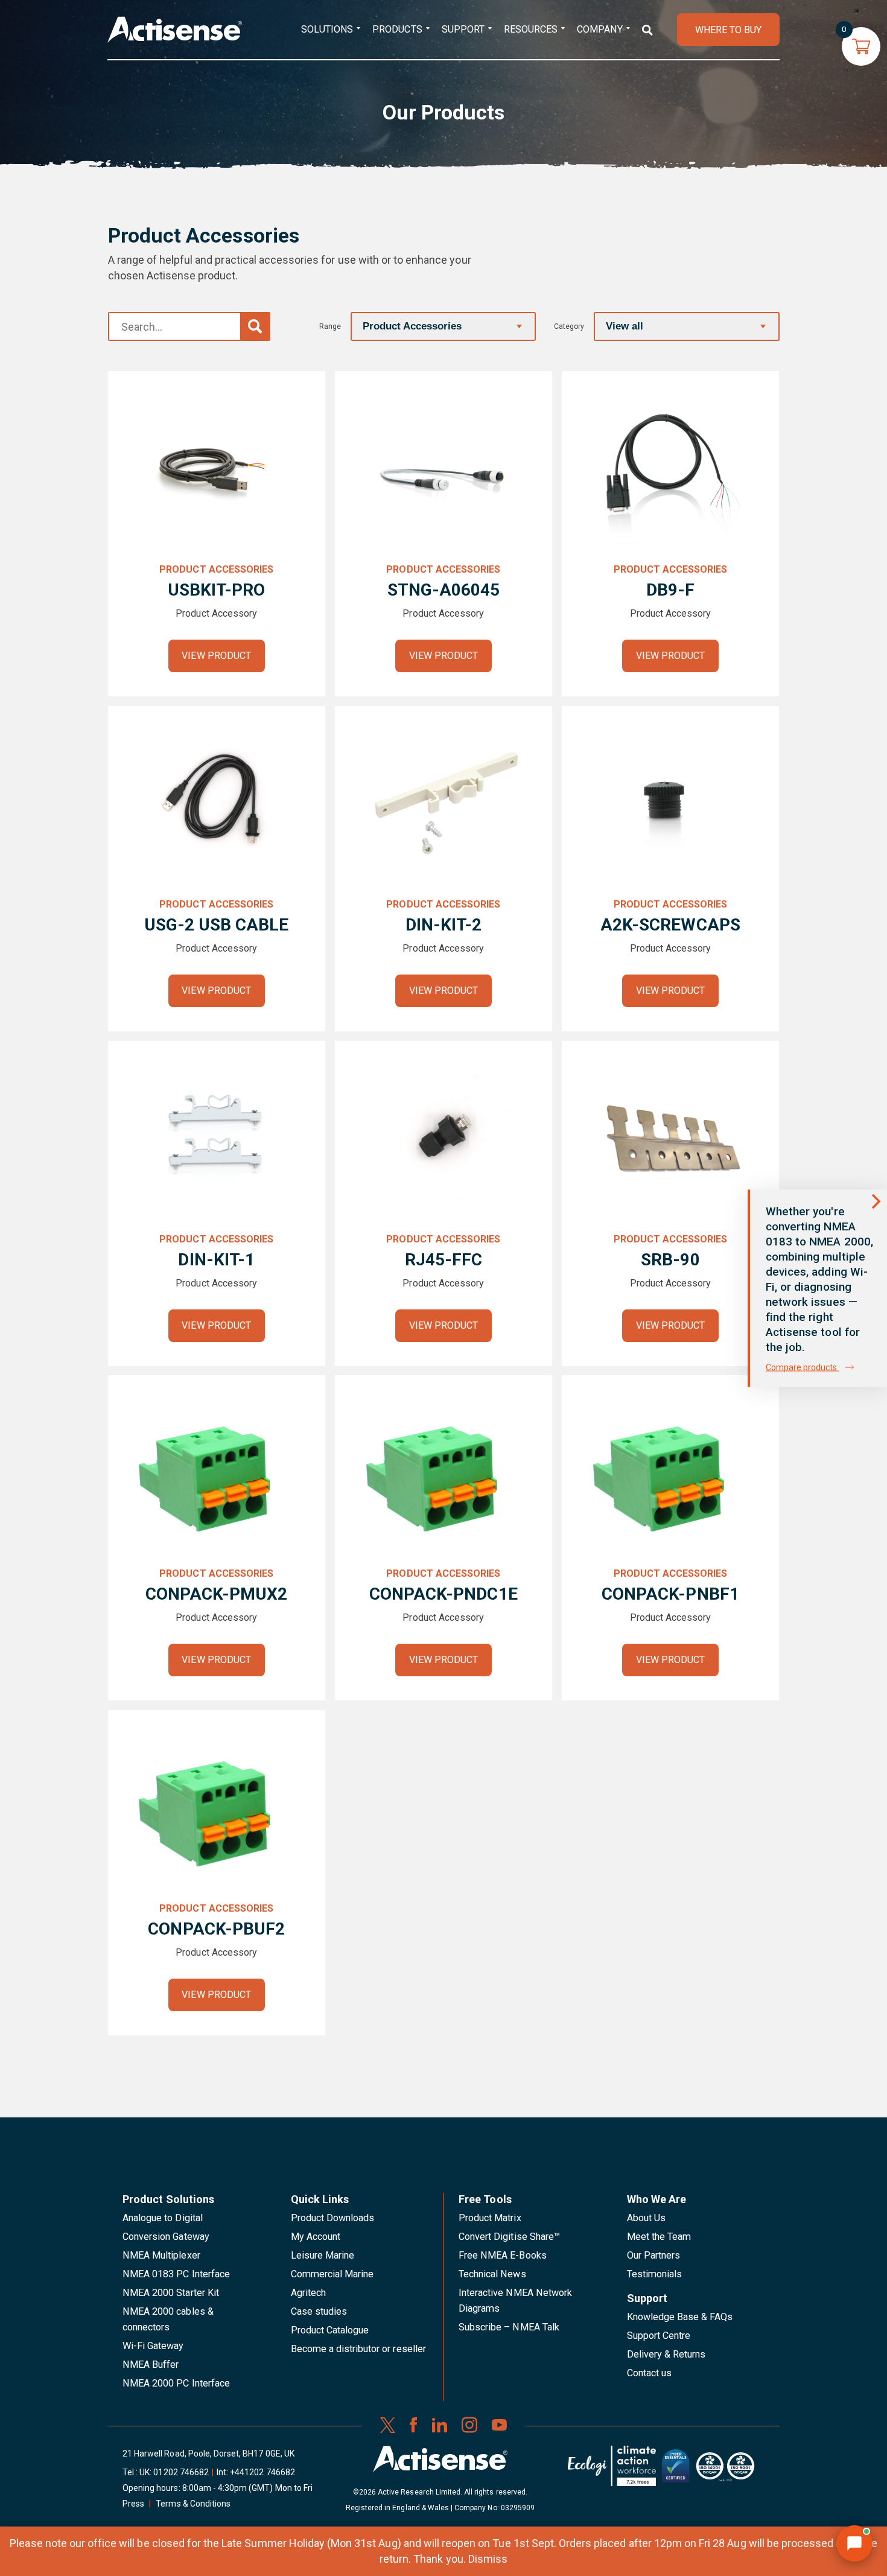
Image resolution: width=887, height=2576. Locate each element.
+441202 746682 (262, 2472)
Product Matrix (490, 2218)
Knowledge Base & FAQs (680, 2317)
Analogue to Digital (163, 2218)
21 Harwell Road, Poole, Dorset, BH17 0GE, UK (208, 2454)
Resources (531, 29)
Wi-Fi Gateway (153, 2346)
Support (463, 29)
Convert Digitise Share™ (509, 2237)
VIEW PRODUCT (216, 656)
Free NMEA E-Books (503, 2255)
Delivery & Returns (666, 2354)
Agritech (308, 2293)
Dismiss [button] (488, 2559)
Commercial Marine (332, 2274)
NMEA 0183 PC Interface (176, 2274)
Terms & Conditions (193, 2504)
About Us (646, 2218)
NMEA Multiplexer (161, 2255)
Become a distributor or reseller (358, 2349)
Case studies (319, 2311)
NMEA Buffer (151, 2365)
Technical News (492, 2274)
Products (397, 29)
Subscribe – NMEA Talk (509, 2327)
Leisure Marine (323, 2255)
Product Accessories (216, 569)
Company (599, 29)
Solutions (327, 29)
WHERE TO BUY (728, 30)
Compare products (803, 1367)
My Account (316, 2237)
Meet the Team (659, 2237)
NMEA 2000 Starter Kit (171, 2293)
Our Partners (654, 2255)
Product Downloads (333, 2218)
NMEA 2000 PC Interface (176, 2383)
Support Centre (659, 2336)
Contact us (649, 2373)
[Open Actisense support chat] (854, 2543)
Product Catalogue (330, 2330)
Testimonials (655, 2274)
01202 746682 (181, 2472)
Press (133, 2504)
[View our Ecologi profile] (612, 2470)
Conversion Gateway (166, 2237)
